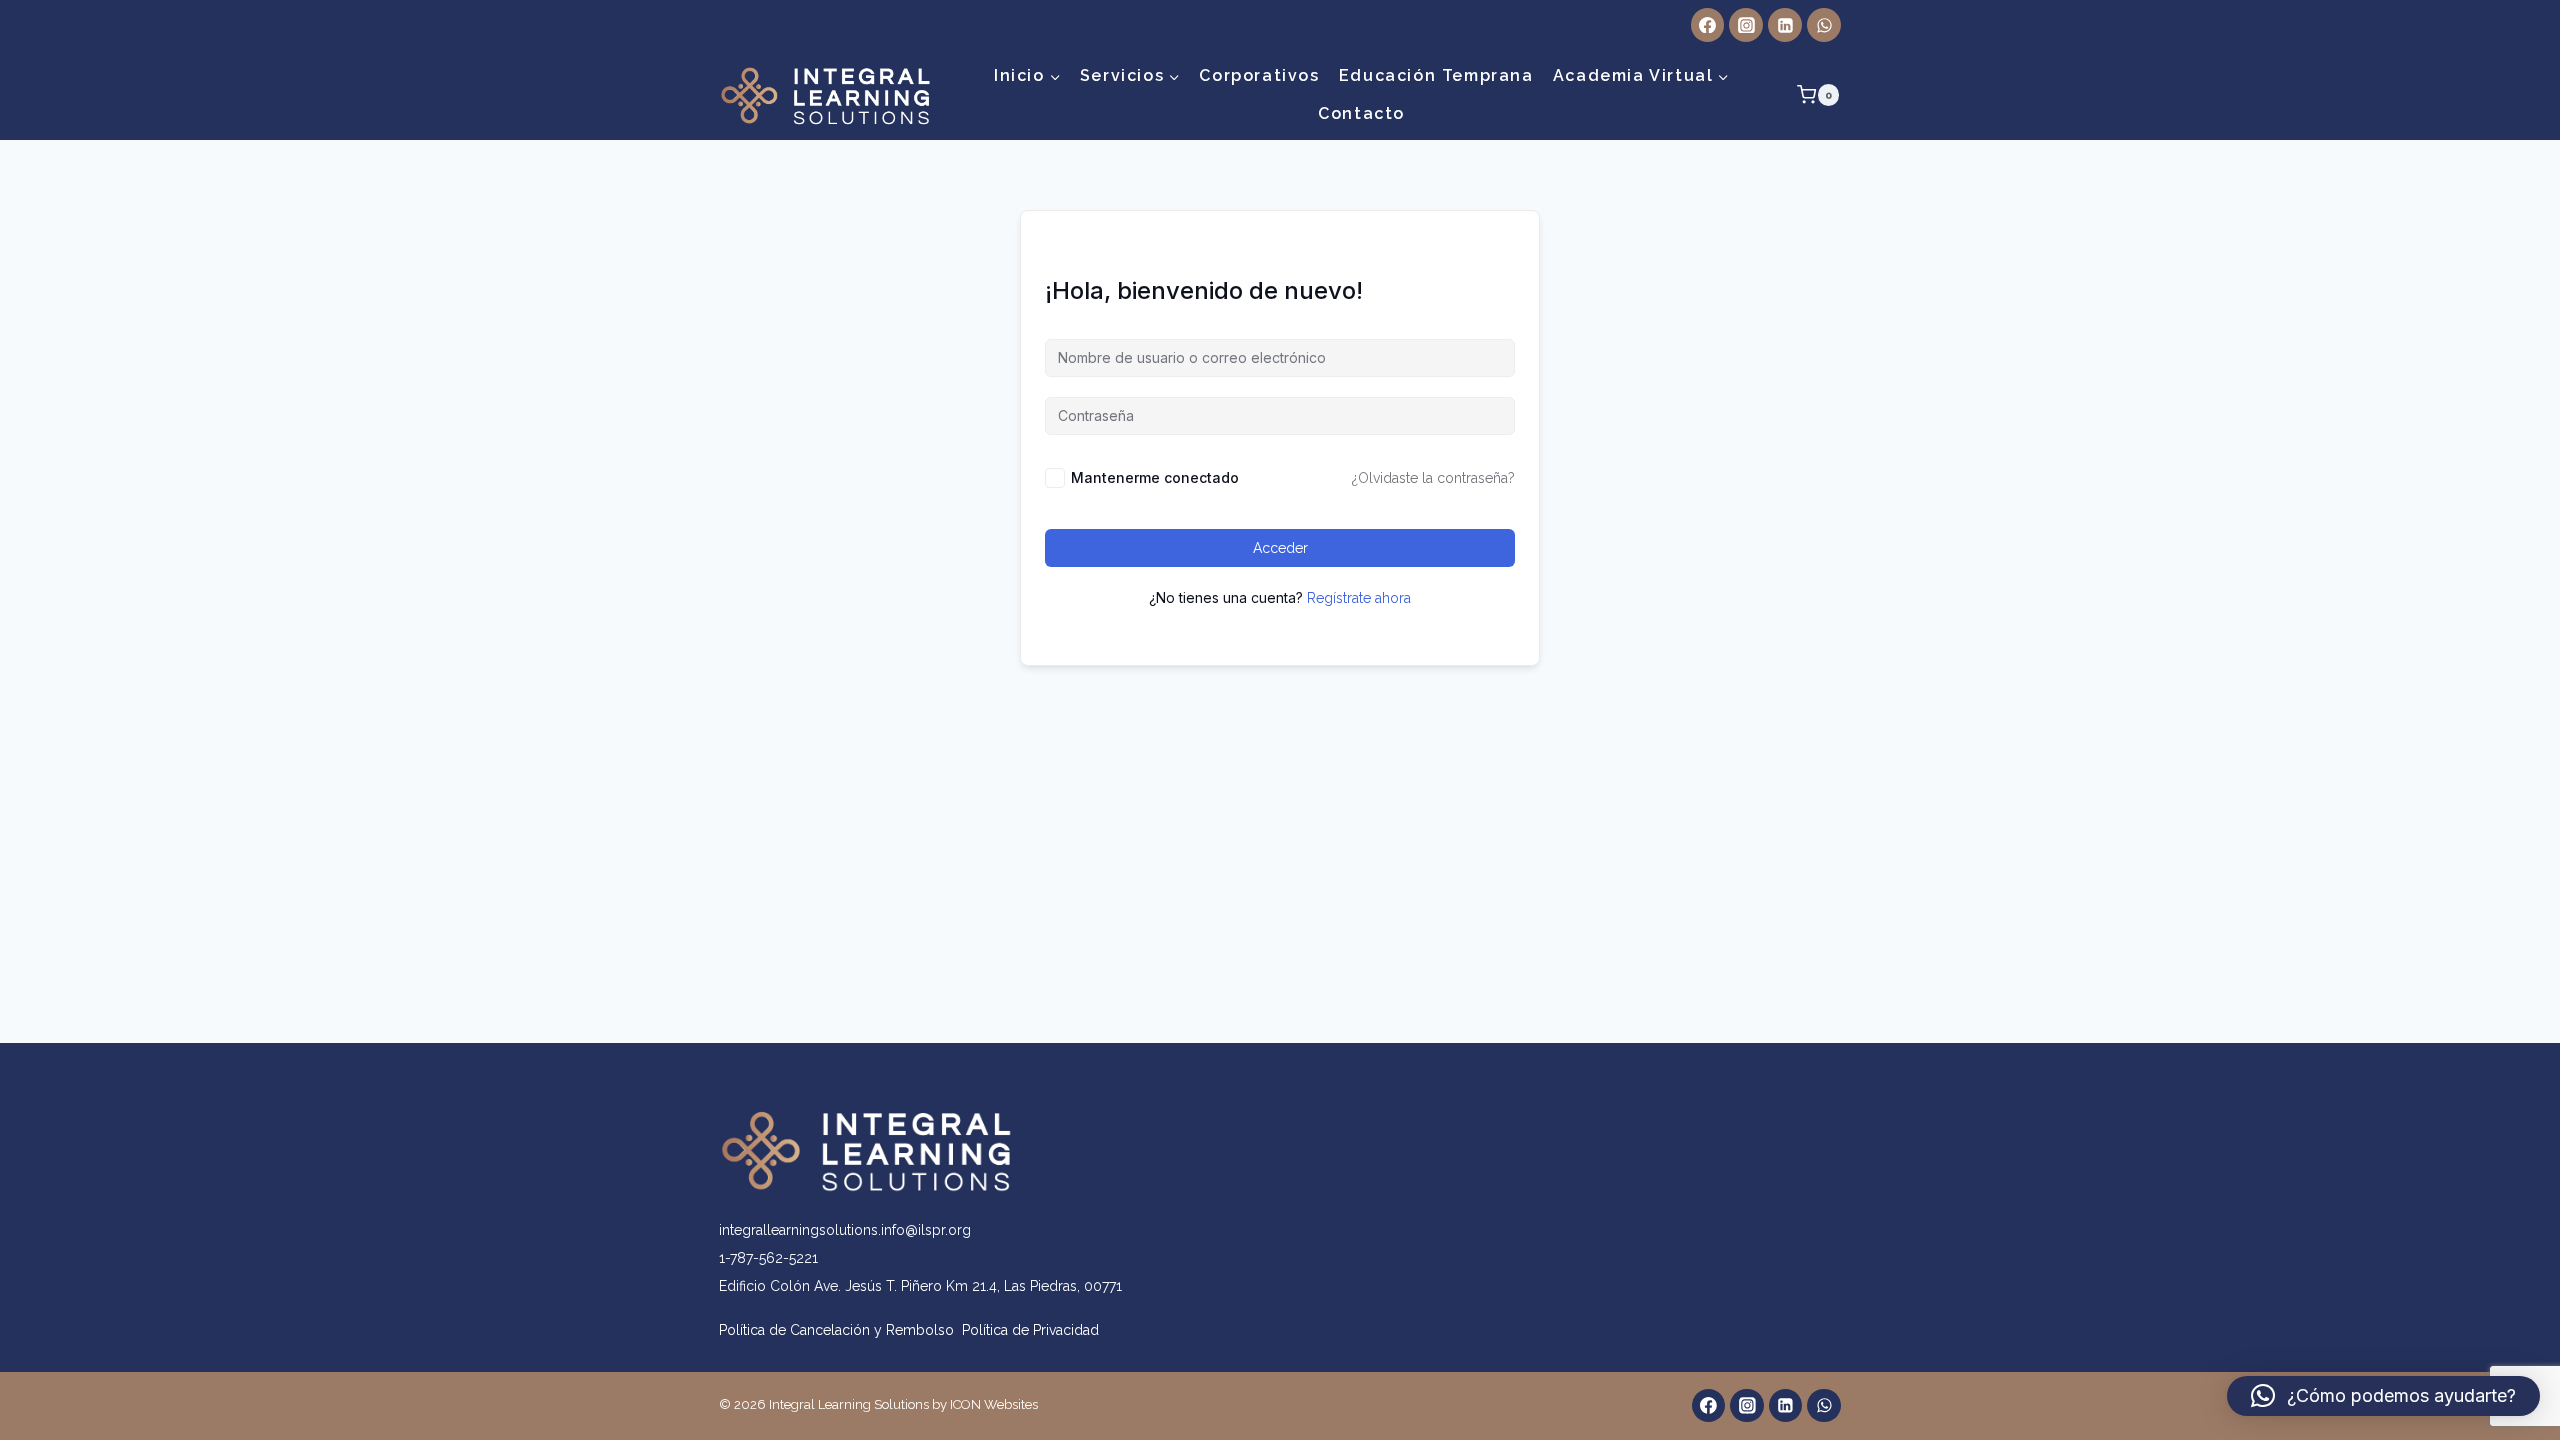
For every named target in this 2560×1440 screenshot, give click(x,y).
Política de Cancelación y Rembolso (840, 1330)
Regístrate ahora (1359, 598)
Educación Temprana (1436, 75)
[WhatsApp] (1824, 25)
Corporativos (1259, 75)
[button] (2383, 1396)
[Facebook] (1708, 25)
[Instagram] (1746, 25)
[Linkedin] (1785, 25)
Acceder (1280, 548)
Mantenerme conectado (1155, 477)
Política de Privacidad (1030, 1330)
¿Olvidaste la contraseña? (1433, 478)
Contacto (1361, 113)
